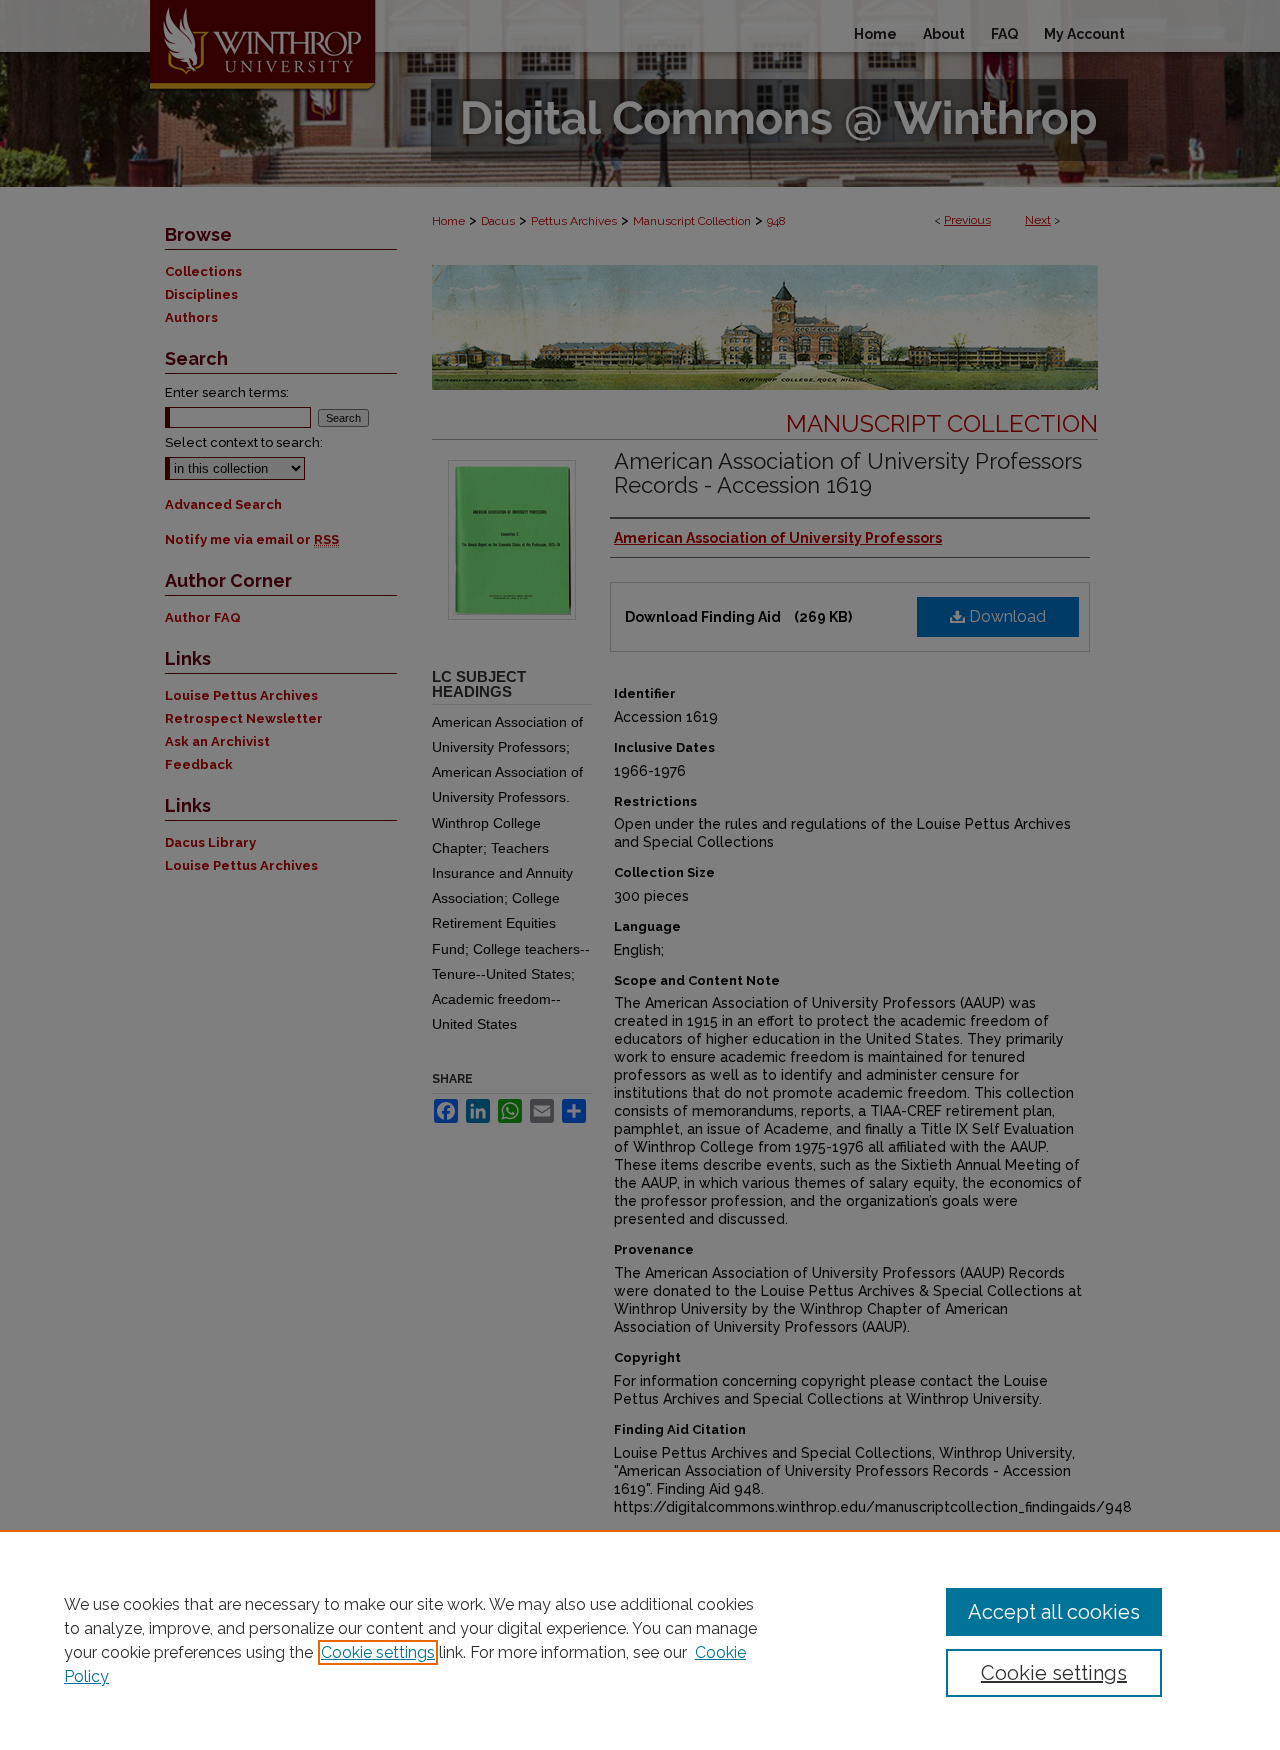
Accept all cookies (1054, 1612)
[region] (640, 1640)
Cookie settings (378, 1652)
